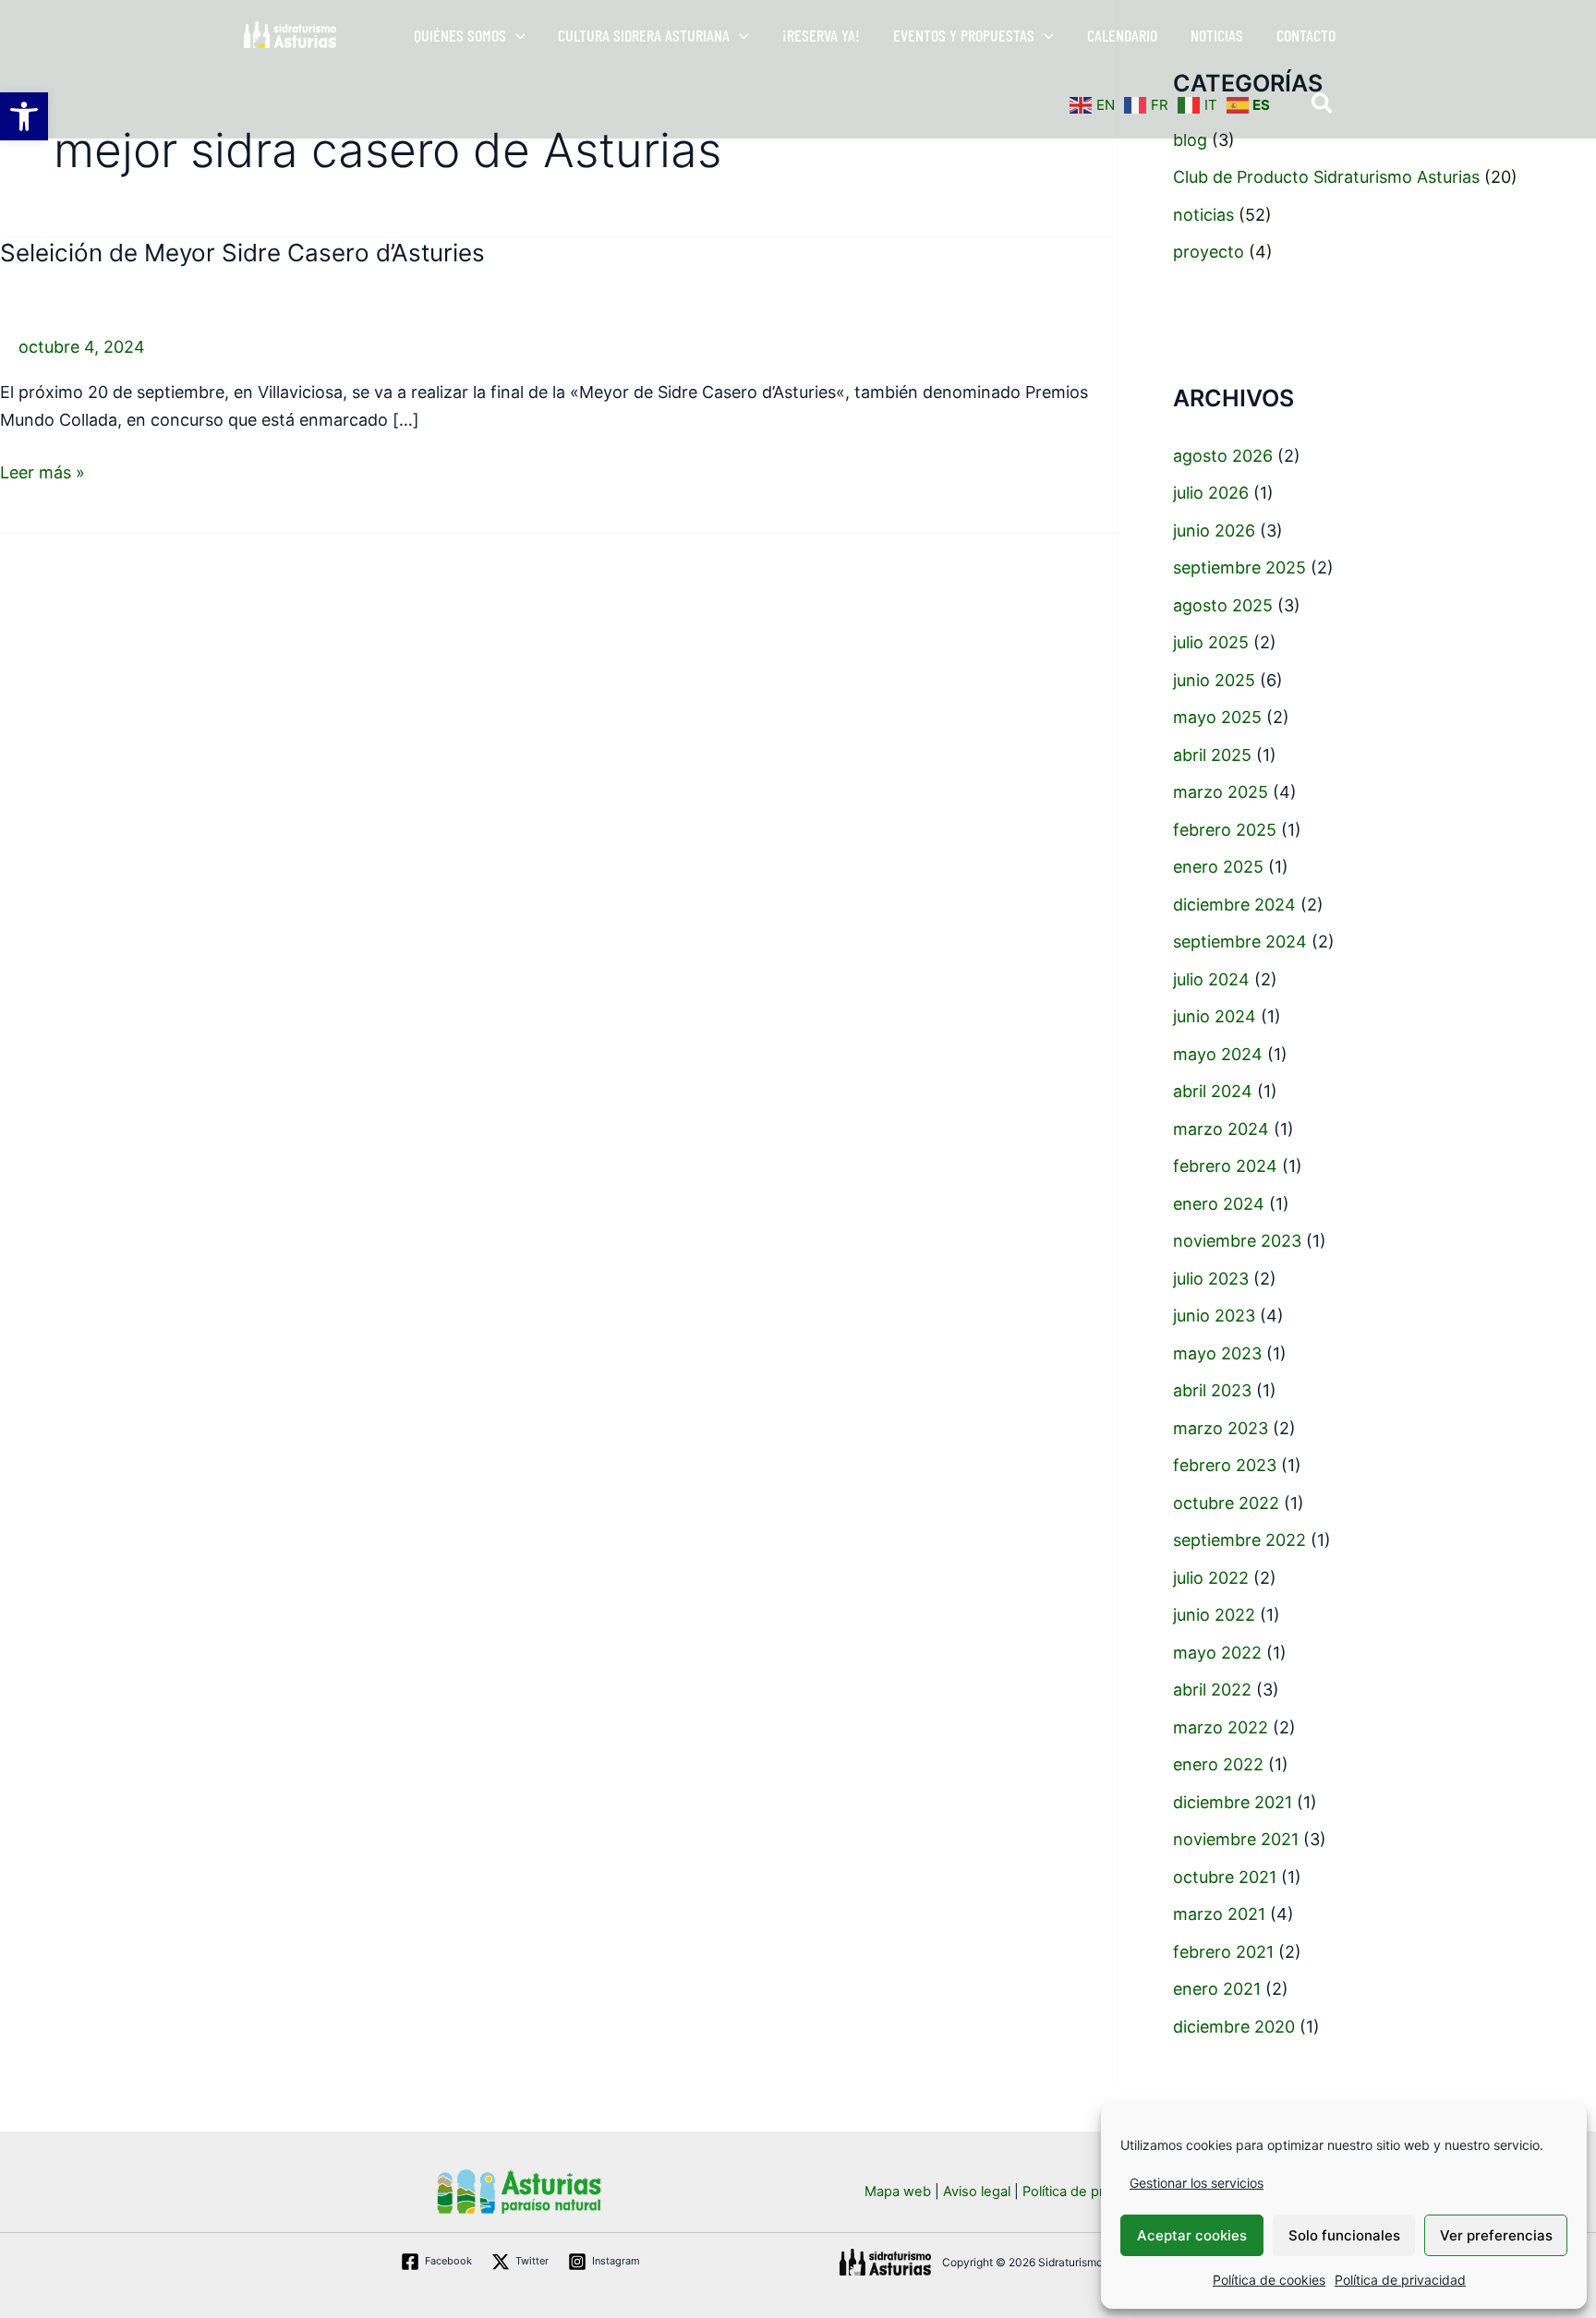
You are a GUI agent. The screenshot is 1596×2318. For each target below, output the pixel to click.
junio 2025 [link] (1214, 680)
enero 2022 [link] (1218, 1764)
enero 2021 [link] (1217, 1989)
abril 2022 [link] (1212, 1690)
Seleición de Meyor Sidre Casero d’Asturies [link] (242, 253)
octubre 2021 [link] (1225, 1877)
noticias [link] (1203, 215)
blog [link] (1190, 140)
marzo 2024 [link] (1221, 1129)
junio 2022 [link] (1214, 1615)
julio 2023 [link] (1211, 1279)
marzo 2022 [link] (1221, 1727)
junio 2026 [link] (1214, 531)
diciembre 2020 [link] (1234, 2027)
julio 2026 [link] (1211, 493)
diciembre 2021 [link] (1233, 1802)
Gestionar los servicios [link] (1197, 2183)
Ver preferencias (1496, 2235)
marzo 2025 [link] (1221, 792)
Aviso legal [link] (977, 2191)
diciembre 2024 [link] (1234, 905)
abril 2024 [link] (1213, 1091)
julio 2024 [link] (1211, 979)
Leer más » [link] (42, 471)
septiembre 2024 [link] (1240, 942)
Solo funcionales (1344, 2235)
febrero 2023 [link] (1225, 1465)
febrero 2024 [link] (1225, 1166)
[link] (24, 116)
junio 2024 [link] (1215, 1016)
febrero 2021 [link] (1223, 1952)
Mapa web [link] (898, 2191)
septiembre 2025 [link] (1239, 567)
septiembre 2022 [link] (1239, 1540)
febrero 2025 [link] (1225, 830)
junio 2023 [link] (1214, 1316)
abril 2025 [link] (1212, 755)
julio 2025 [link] (1211, 642)
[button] (516, 35)
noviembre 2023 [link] (1237, 1241)
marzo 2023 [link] (1221, 1428)
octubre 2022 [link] (1226, 1503)
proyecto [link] (1209, 252)
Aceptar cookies (1192, 2235)
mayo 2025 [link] (1217, 717)
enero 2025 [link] (1218, 867)
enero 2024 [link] (1219, 1204)
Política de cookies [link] (1269, 2280)
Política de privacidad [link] (1400, 2280)
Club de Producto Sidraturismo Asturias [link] (1326, 177)
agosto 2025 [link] (1223, 605)
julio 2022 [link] (1211, 1578)
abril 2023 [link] (1212, 1390)
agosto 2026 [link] (1223, 456)
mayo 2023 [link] (1217, 1353)
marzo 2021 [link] (1219, 1914)
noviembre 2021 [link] (1236, 1839)
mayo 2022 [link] (1217, 1653)
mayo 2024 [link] (1218, 1054)
